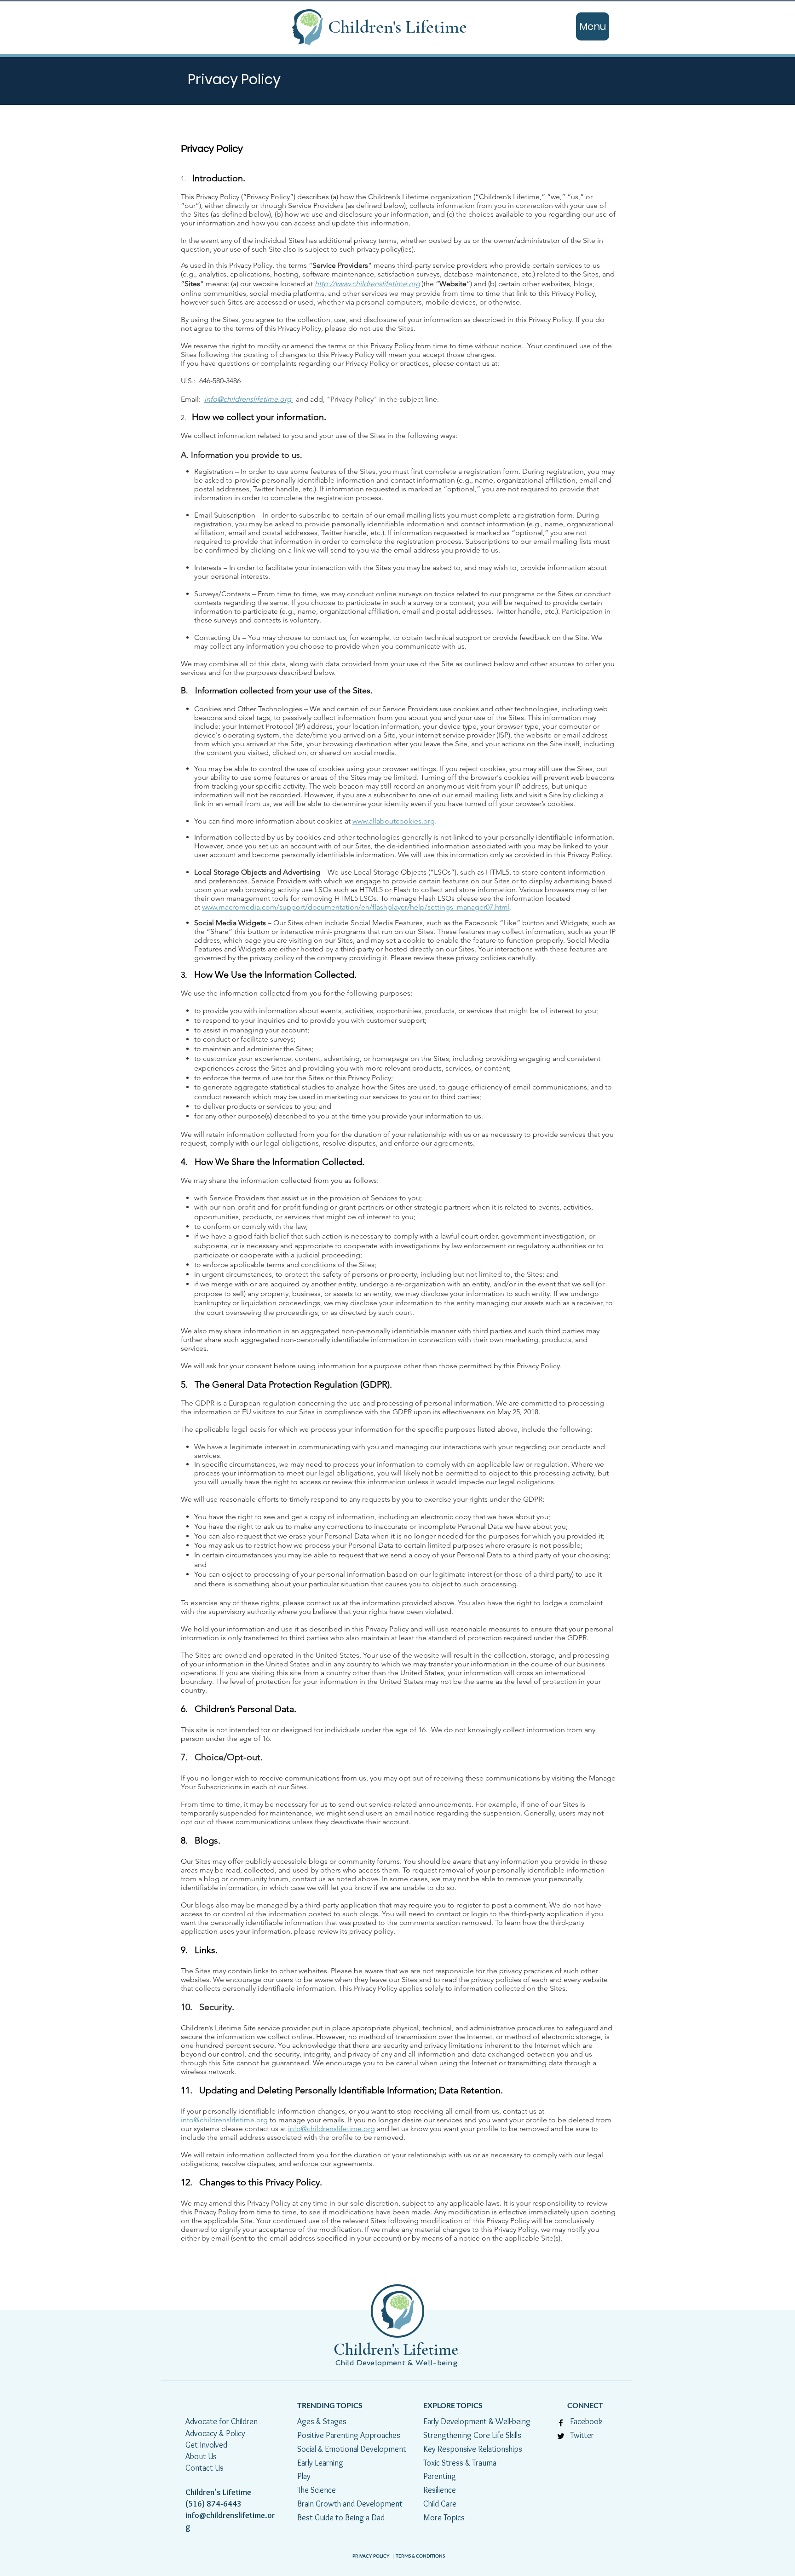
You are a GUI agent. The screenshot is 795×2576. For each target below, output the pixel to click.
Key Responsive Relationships (473, 2449)
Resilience (441, 2490)
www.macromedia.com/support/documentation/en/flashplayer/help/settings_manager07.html (356, 907)
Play (304, 2476)
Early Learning (320, 2463)
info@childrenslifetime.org (249, 399)
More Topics (444, 2518)
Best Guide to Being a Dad (341, 2518)
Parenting (440, 2476)
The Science (318, 2490)
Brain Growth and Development (350, 2504)
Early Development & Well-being (477, 2421)
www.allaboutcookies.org (394, 821)
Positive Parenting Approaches (349, 2435)
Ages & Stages (322, 2421)
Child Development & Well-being (397, 2363)
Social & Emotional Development (352, 2449)
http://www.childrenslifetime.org (367, 284)
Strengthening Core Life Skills (472, 2435)
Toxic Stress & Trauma (460, 2463)
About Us (201, 2456)
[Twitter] (561, 2436)
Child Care (440, 2504)
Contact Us (205, 2468)
